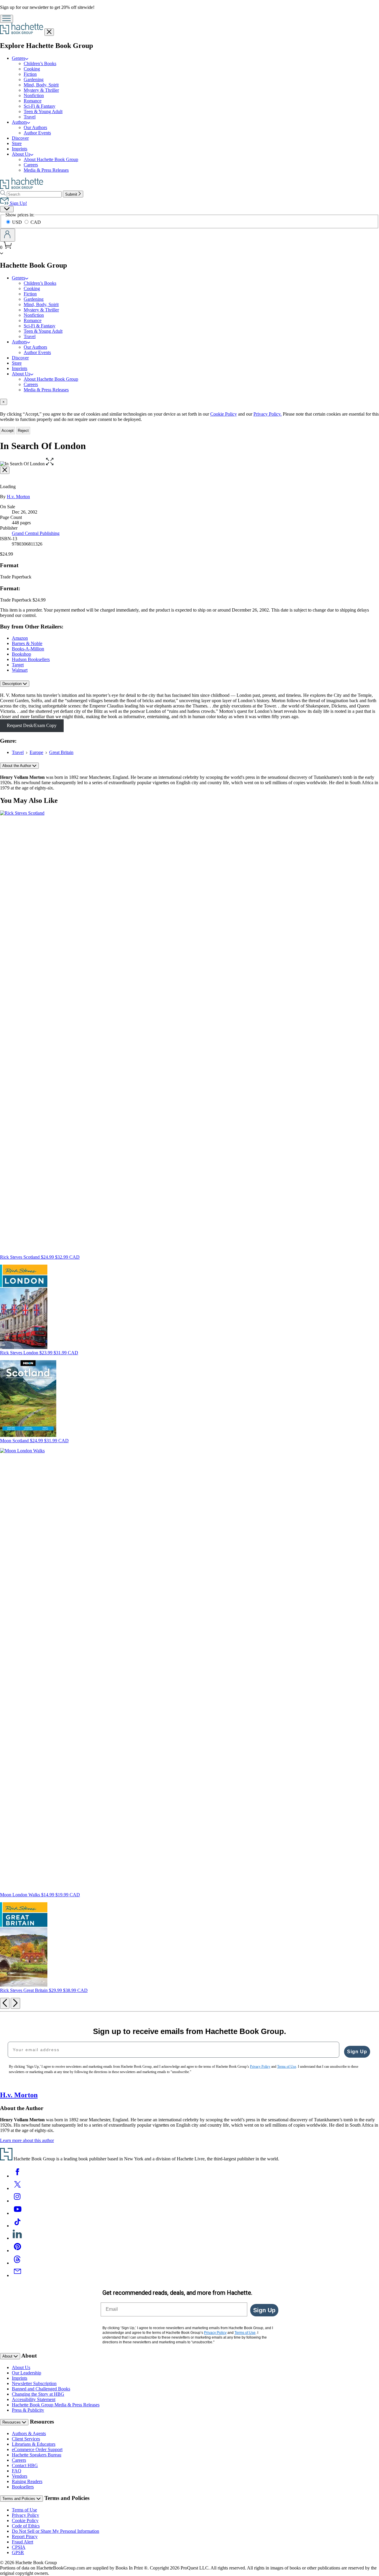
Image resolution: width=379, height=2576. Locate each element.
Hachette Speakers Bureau (37, 2455)
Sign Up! (18, 203)
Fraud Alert (23, 2542)
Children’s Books (40, 63)
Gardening (34, 79)
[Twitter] (17, 2188)
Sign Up (357, 2052)
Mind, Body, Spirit (41, 85)
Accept (8, 431)
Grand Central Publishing (36, 533)
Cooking (32, 69)
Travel (30, 117)
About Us (21, 154)
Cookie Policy (224, 414)
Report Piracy (25, 2536)
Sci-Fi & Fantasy (40, 106)
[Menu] (7, 19)
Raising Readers (27, 2481)
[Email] (17, 2275)
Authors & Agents (29, 2433)
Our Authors (35, 127)
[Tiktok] (17, 2226)
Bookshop (21, 654)
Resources (12, 2422)
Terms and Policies (19, 2499)
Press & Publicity (28, 2410)
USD (18, 222)
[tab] (189, 402)
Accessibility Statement (34, 2399)
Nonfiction (34, 95)
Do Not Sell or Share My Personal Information (56, 2531)
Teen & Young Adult (43, 111)
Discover (20, 138)
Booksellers (23, 2487)
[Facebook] (17, 2176)
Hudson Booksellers (31, 659)
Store (17, 143)
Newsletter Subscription (34, 2383)
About (8, 2356)
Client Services (26, 2439)
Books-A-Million (28, 649)
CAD (36, 222)
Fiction (30, 74)
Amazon (20, 638)
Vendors (20, 2476)
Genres (19, 58)
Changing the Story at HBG (38, 2394)
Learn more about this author (27, 2140)
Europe (36, 752)
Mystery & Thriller (41, 90)
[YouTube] (17, 2213)
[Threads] (17, 2263)
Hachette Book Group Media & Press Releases (56, 2405)
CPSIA (19, 2547)
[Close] (5, 470)
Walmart (20, 670)
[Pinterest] (17, 2251)
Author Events (37, 133)
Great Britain (61, 752)
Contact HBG (25, 2465)
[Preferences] (7, 209)
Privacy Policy (25, 2515)
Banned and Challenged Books (41, 2389)
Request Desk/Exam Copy (32, 725)
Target (18, 665)
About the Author (17, 766)
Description (13, 684)
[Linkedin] (17, 2238)
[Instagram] (17, 2201)
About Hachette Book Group (51, 159)
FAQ (17, 2471)
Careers (31, 165)
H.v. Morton (18, 497)
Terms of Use (24, 2510)
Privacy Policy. (268, 414)
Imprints (20, 149)
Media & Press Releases (46, 170)
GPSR (18, 2552)
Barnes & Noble (27, 643)
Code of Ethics (26, 2526)
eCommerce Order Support (37, 2449)
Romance (33, 101)
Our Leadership (27, 2373)
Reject (23, 431)
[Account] (8, 235)
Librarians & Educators (34, 2444)
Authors (19, 122)
